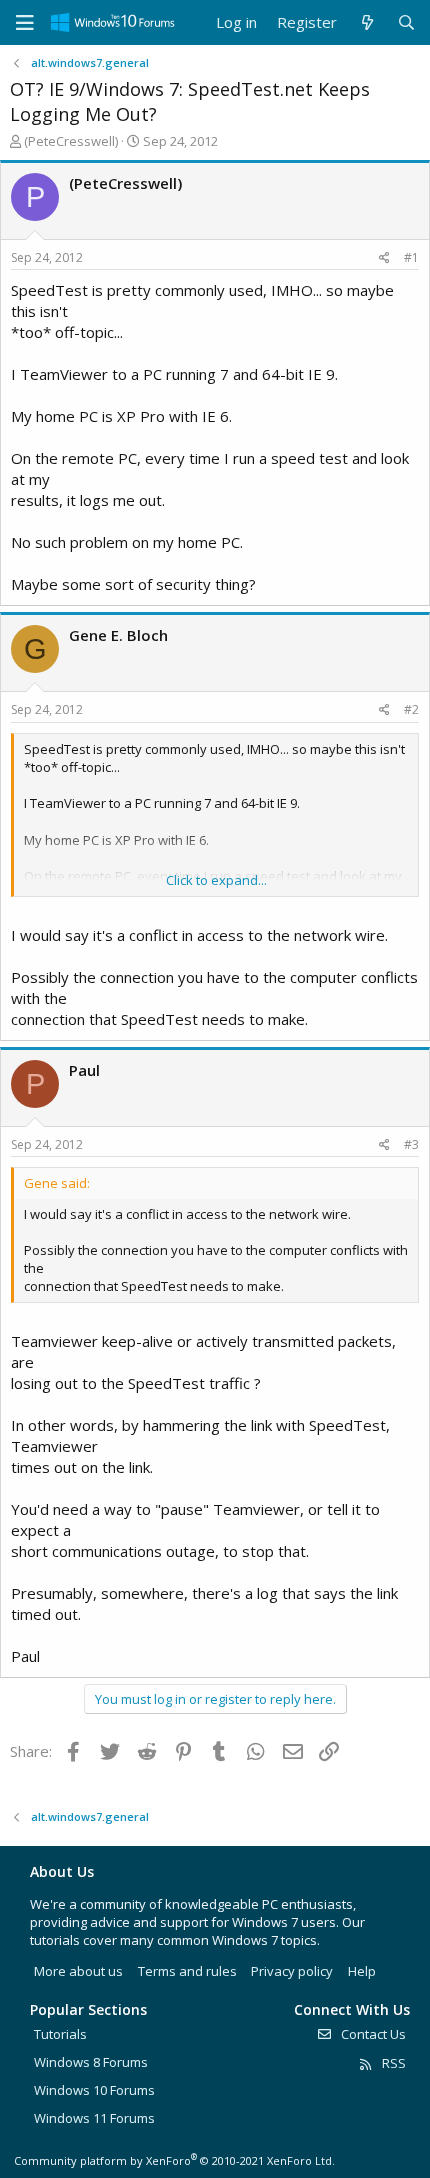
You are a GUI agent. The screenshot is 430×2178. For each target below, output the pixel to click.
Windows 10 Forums (94, 2090)
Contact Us (372, 2034)
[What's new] (366, 22)
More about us (78, 1971)
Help (362, 1971)
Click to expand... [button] (216, 880)
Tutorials (60, 2034)
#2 (411, 709)
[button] (25, 23)
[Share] (384, 258)
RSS (392, 2063)
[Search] (406, 22)
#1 (411, 257)
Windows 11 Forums (94, 2118)
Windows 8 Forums (91, 2062)
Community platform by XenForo (174, 2160)
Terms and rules (187, 1971)
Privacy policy (292, 1971)
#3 (411, 1144)
